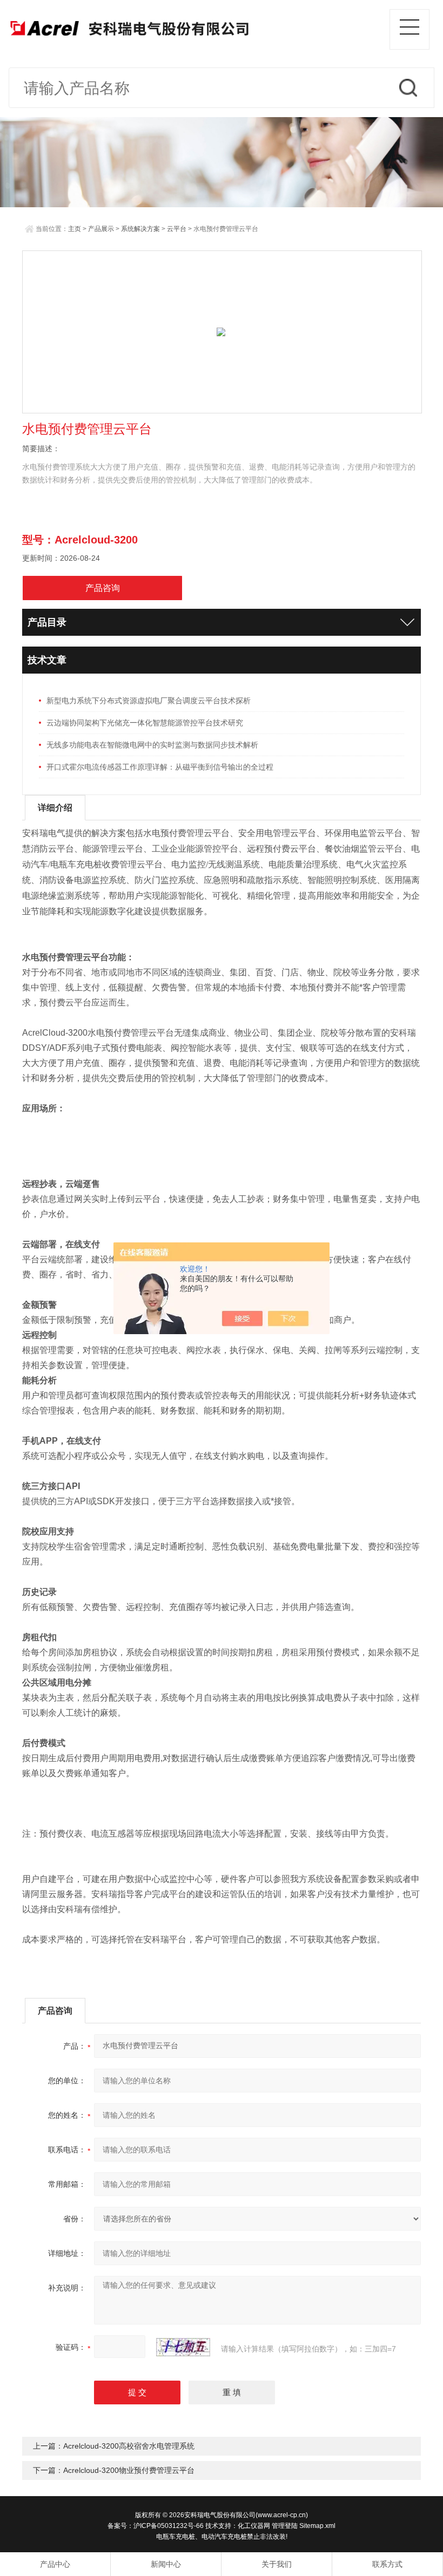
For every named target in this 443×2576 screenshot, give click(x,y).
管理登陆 (285, 2526)
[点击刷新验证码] (183, 2347)
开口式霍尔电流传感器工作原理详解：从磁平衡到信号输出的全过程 (160, 767)
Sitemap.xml (317, 2526)
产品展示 (101, 229)
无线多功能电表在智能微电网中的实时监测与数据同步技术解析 (152, 745)
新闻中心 (166, 2564)
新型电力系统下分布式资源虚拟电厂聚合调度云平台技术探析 (149, 701)
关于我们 (277, 2564)
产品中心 (55, 2564)
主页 (75, 229)
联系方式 (387, 2564)
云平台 (177, 229)
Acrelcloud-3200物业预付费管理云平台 (129, 2470)
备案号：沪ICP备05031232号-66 (156, 2526)
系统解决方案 (140, 229)
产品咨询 (103, 588)
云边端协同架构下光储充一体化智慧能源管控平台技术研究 (145, 723)
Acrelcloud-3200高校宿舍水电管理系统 (129, 2446)
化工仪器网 (254, 2526)
